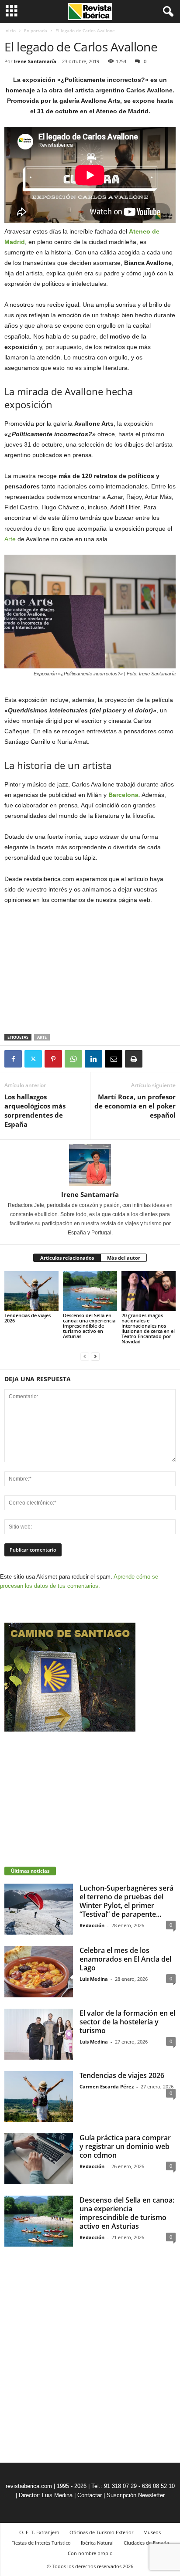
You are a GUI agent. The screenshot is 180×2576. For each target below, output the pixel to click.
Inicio (10, 31)
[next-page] (95, 1356)
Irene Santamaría (35, 61)
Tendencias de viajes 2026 (28, 1318)
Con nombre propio (90, 2553)
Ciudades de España (146, 2543)
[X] (33, 1059)
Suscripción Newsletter (136, 2495)
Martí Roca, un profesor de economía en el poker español (135, 1106)
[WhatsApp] (73, 1059)
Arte (10, 539)
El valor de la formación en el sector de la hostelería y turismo (127, 2022)
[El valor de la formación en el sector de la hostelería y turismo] (39, 2034)
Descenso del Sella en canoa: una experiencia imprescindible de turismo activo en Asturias (89, 1326)
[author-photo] (90, 1165)
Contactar (90, 2495)
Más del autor (124, 1258)
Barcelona (123, 795)
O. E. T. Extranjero (39, 2532)
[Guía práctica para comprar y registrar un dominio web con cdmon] (39, 2159)
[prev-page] (85, 1356)
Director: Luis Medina (46, 2495)
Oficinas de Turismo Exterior (101, 2532)
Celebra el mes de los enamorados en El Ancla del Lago (125, 1959)
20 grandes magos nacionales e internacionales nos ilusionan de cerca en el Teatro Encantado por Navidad (148, 1328)
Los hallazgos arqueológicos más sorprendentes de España (35, 1110)
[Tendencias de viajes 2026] (31, 1291)
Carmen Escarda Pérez (107, 2086)
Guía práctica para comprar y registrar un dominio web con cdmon (125, 2146)
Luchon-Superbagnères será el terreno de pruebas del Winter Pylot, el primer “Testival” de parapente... (126, 1901)
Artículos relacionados (67, 1258)
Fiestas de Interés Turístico (41, 2543)
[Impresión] (134, 1059)
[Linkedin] (93, 1059)
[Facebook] (13, 1059)
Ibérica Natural (97, 2543)
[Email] (114, 1059)
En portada (36, 31)
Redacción (92, 1925)
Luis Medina (94, 1979)
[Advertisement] (90, 970)
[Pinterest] (53, 1059)
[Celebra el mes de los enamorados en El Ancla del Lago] (39, 1971)
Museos (152, 2532)
